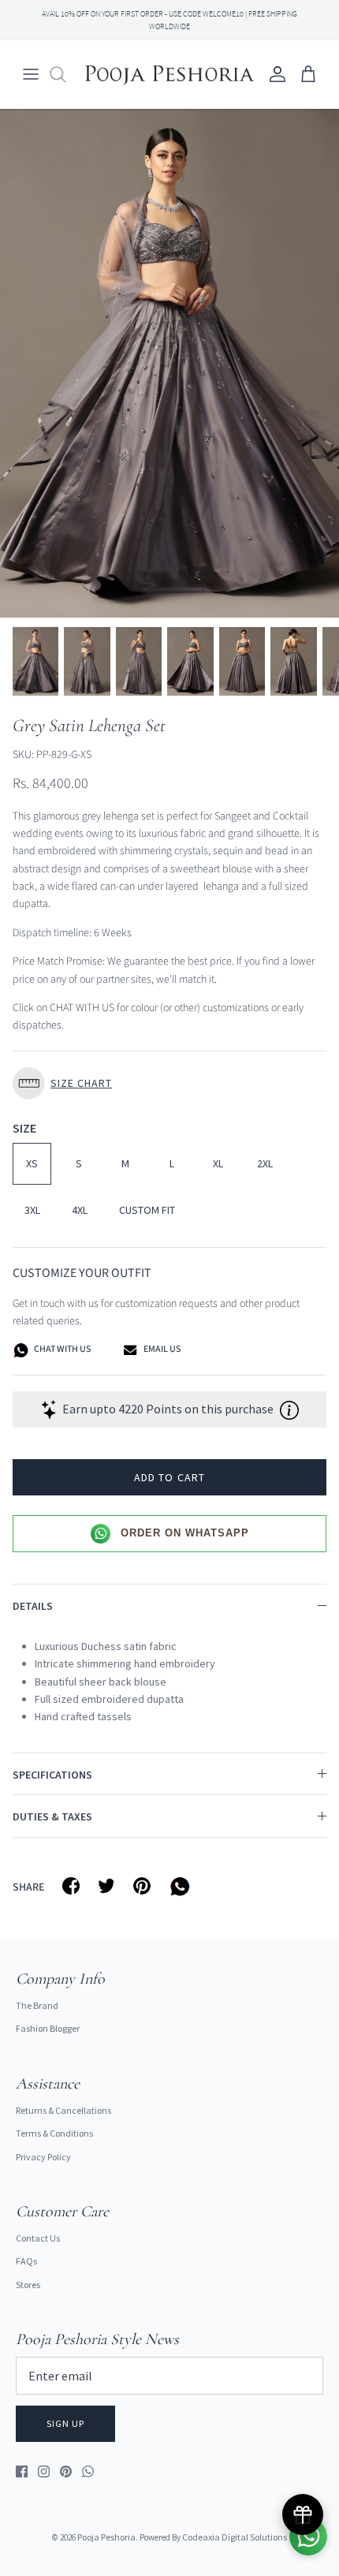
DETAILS (33, 1606)
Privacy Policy (43, 2157)
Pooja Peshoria (106, 2537)
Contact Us (38, 2238)
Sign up (65, 2423)
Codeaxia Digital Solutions (235, 2537)
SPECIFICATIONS (52, 1775)
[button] (169, 1083)
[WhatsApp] (88, 2471)
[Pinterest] (66, 2471)
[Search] (65, 74)
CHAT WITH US (61, 1350)
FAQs (26, 2261)
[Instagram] (44, 2471)
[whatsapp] (183, 1886)
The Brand (37, 2005)
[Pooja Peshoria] (169, 74)
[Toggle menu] (31, 74)
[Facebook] (22, 2471)
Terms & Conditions (54, 2133)
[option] (169, 363)
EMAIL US (161, 1350)
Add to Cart (169, 1477)
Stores (28, 2285)
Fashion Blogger (48, 2028)
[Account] (274, 74)
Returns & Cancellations (63, 2110)
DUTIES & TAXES (52, 1816)
